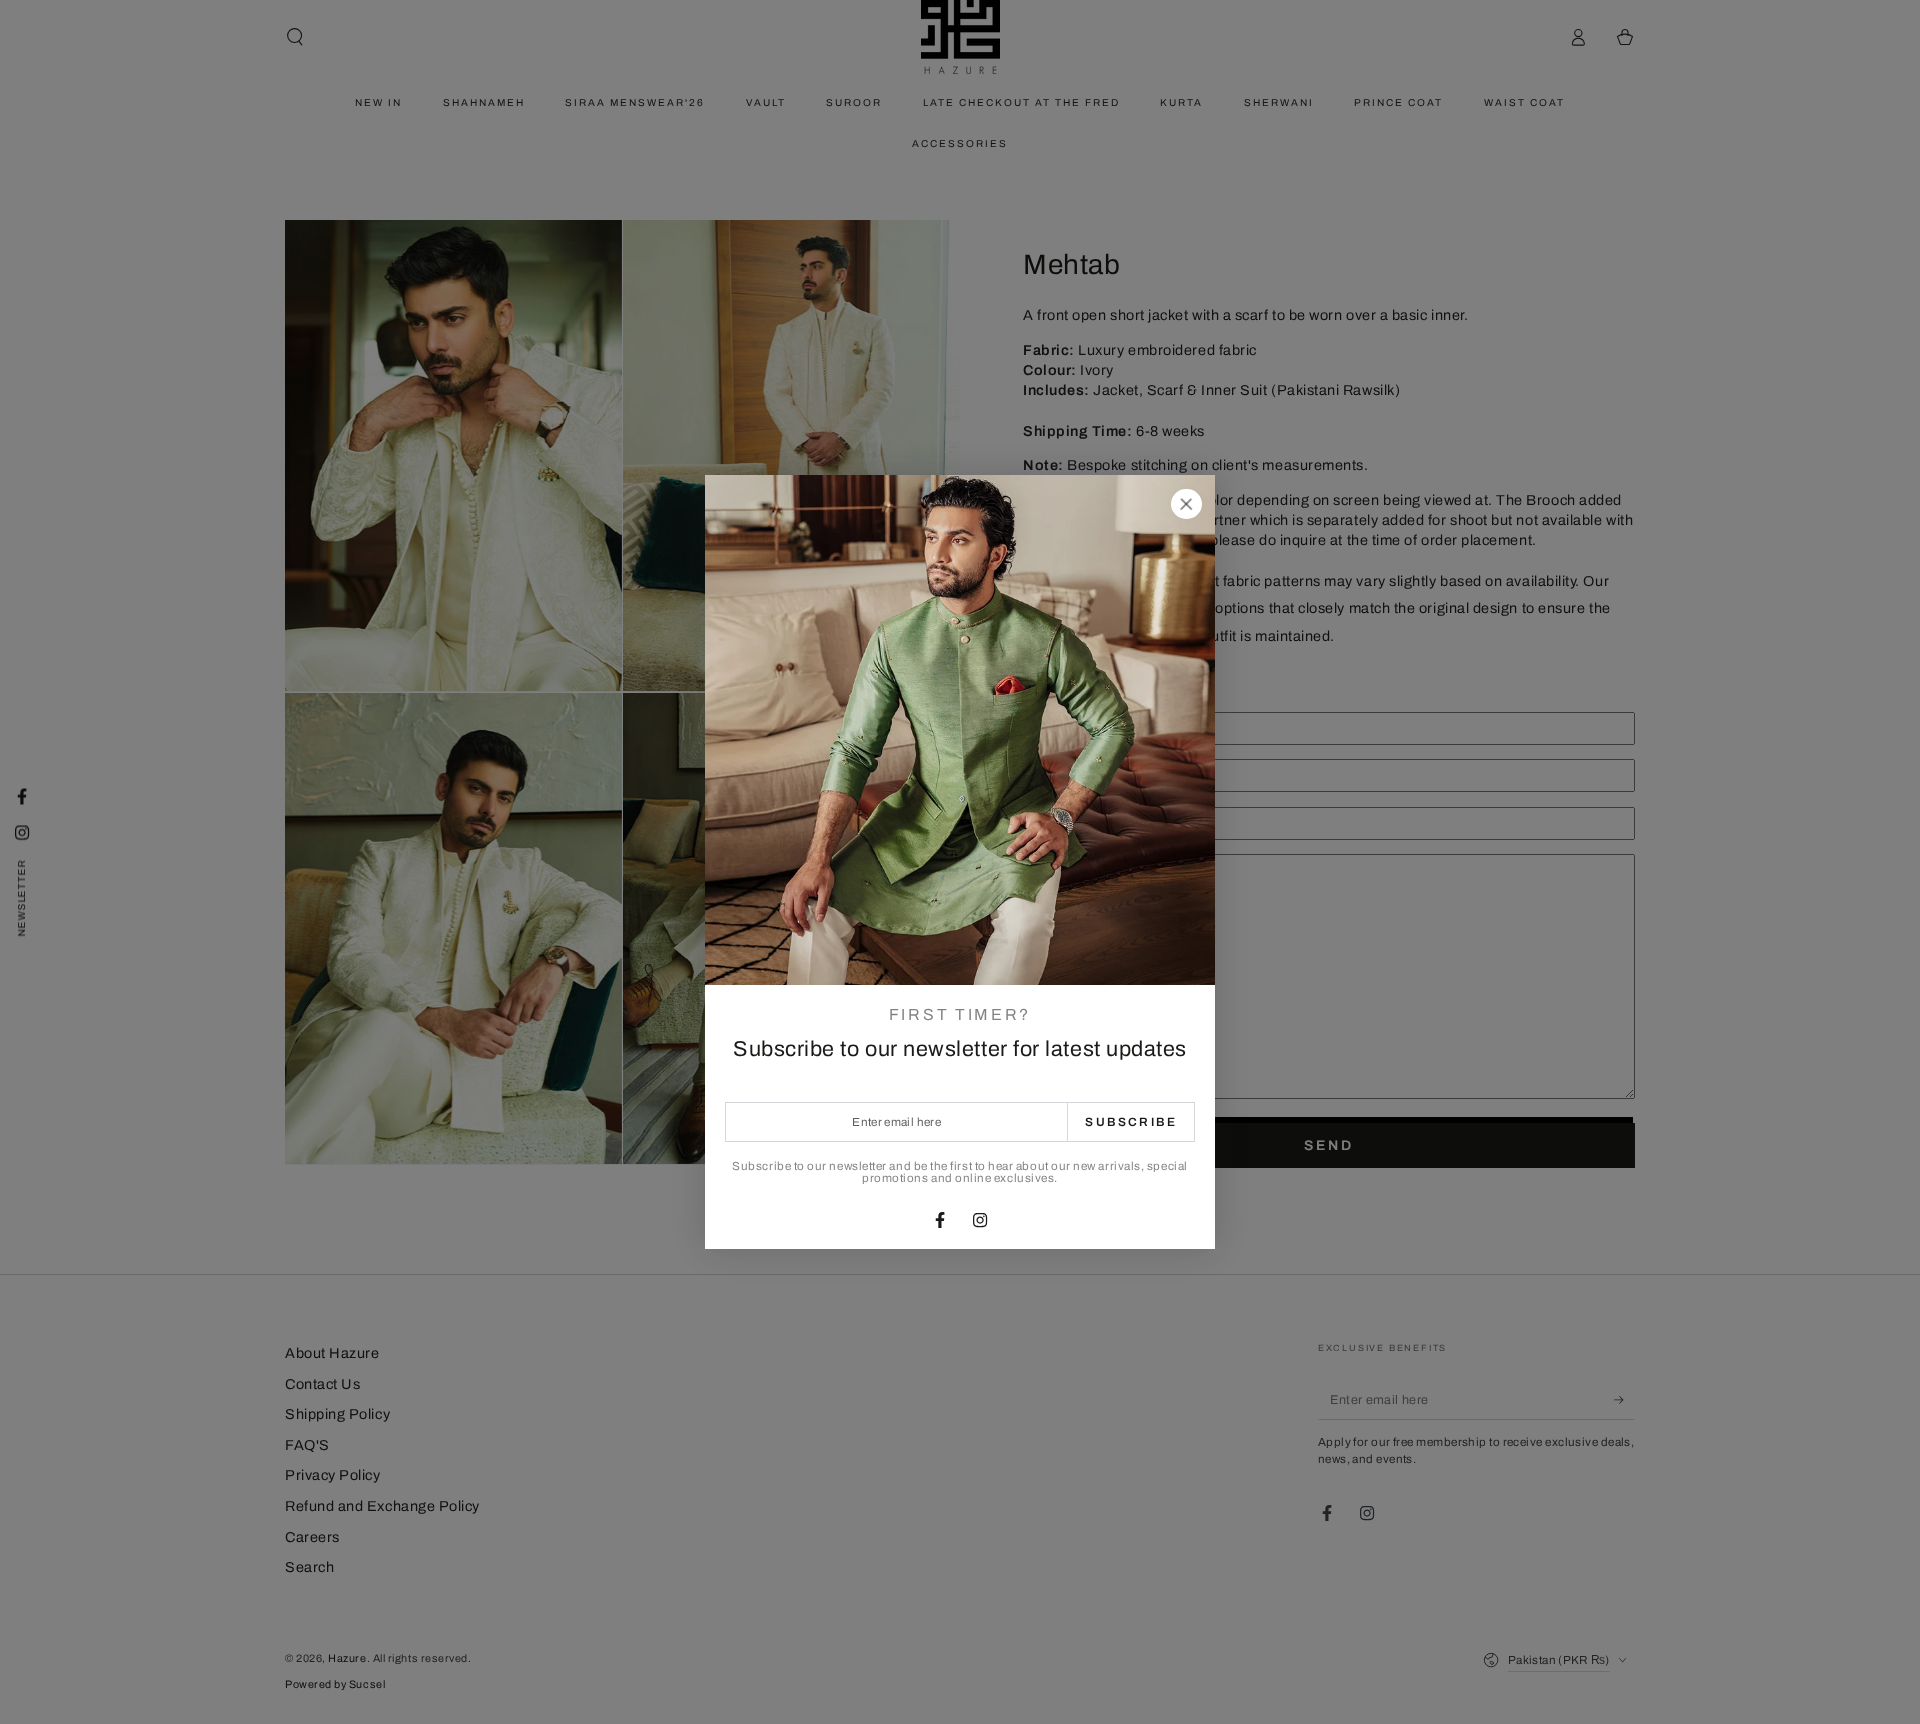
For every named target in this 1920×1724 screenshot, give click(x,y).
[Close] (1186, 504)
